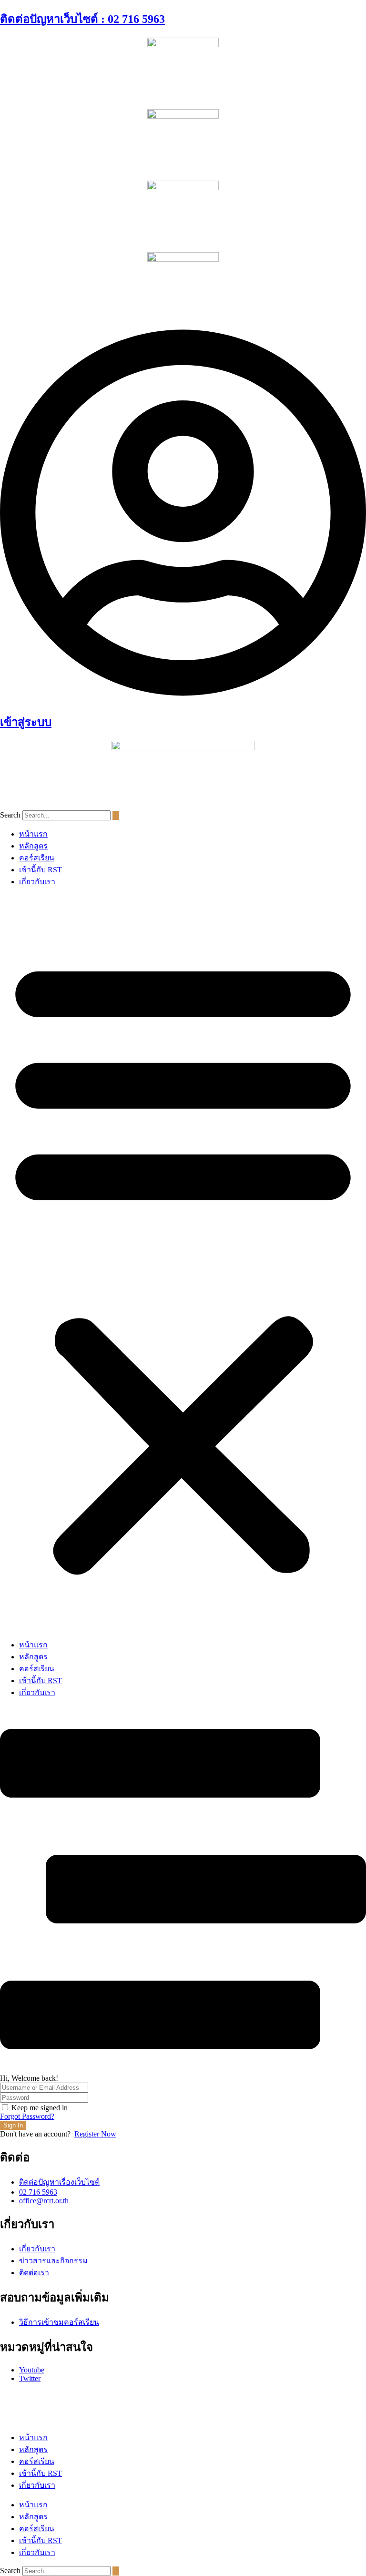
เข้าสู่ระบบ (26, 722)
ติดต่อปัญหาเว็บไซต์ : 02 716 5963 (82, 19)
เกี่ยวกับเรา (37, 882)
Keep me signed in (40, 2108)
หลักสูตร (33, 846)
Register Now (95, 2134)
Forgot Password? (27, 2116)
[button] (183, 1263)
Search (10, 815)
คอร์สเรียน (37, 858)
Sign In (13, 2125)
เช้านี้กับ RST (41, 870)
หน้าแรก (33, 834)
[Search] (116, 815)
